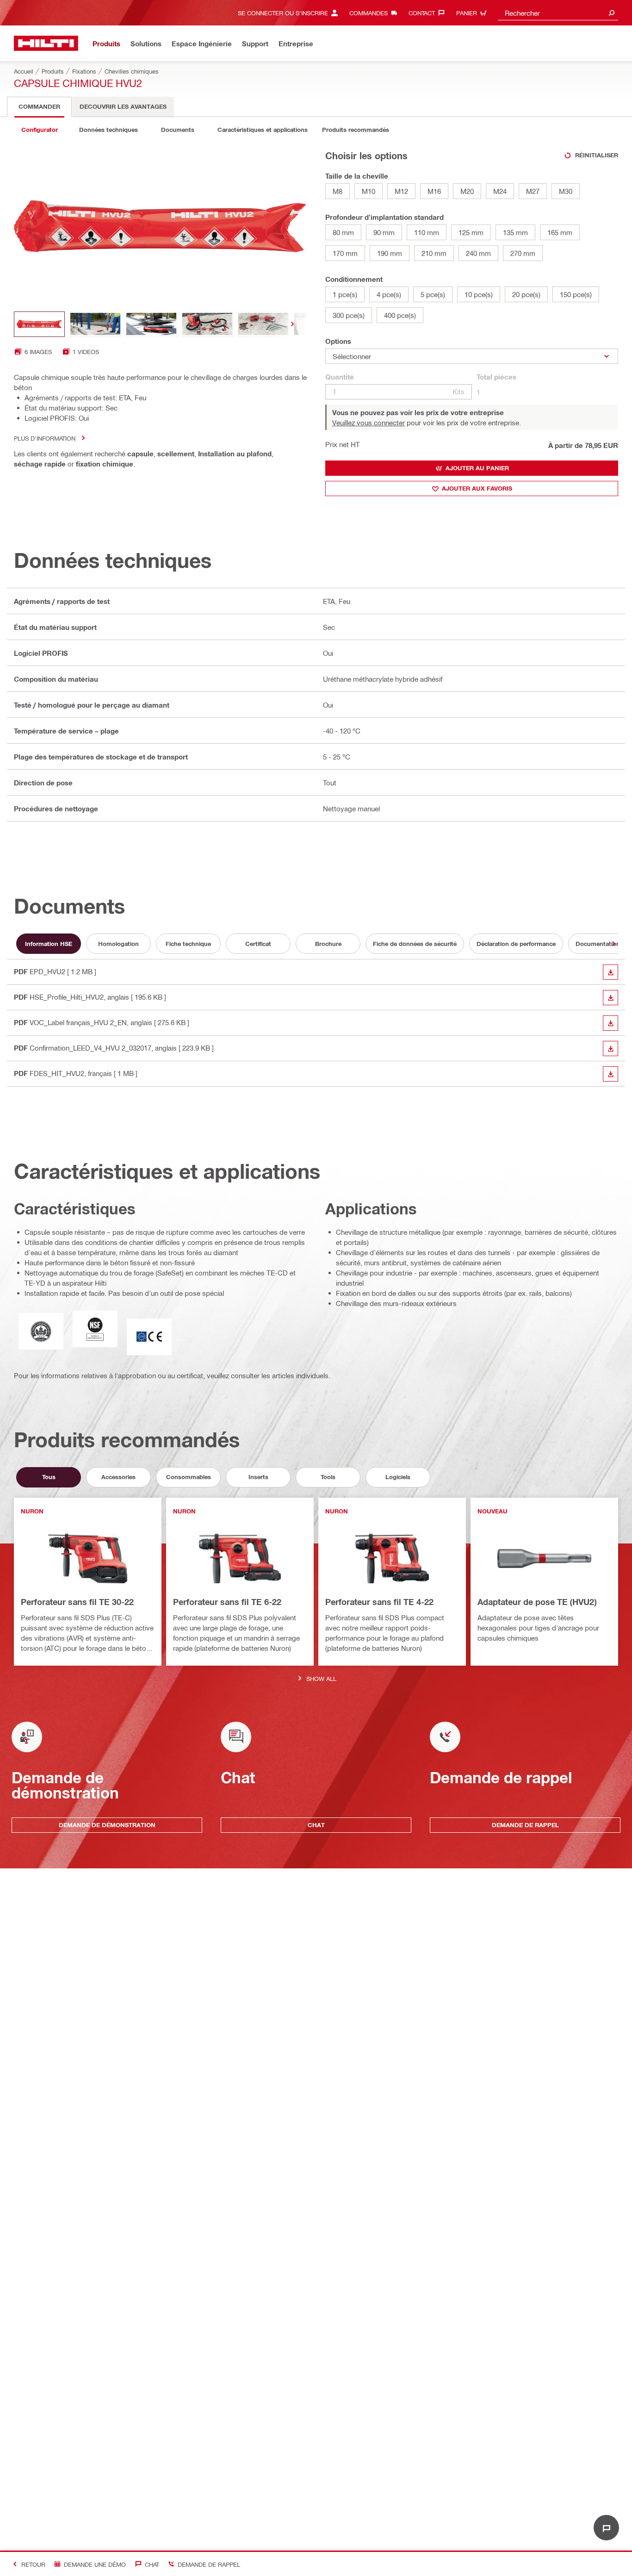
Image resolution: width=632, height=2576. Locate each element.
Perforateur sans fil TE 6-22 (227, 1602)
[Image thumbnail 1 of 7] (39, 324)
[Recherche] (612, 13)
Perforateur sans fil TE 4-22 (379, 1602)
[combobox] (558, 13)
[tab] (39, 107)
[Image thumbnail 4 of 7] (207, 324)
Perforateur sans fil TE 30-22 (77, 1602)
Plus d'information (45, 438)
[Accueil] (46, 43)
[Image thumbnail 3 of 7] (151, 324)
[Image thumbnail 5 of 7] (263, 324)
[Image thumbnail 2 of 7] (95, 324)
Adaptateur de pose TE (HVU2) (537, 1602)
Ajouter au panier (477, 468)
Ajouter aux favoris (477, 488)
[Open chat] (606, 2528)
